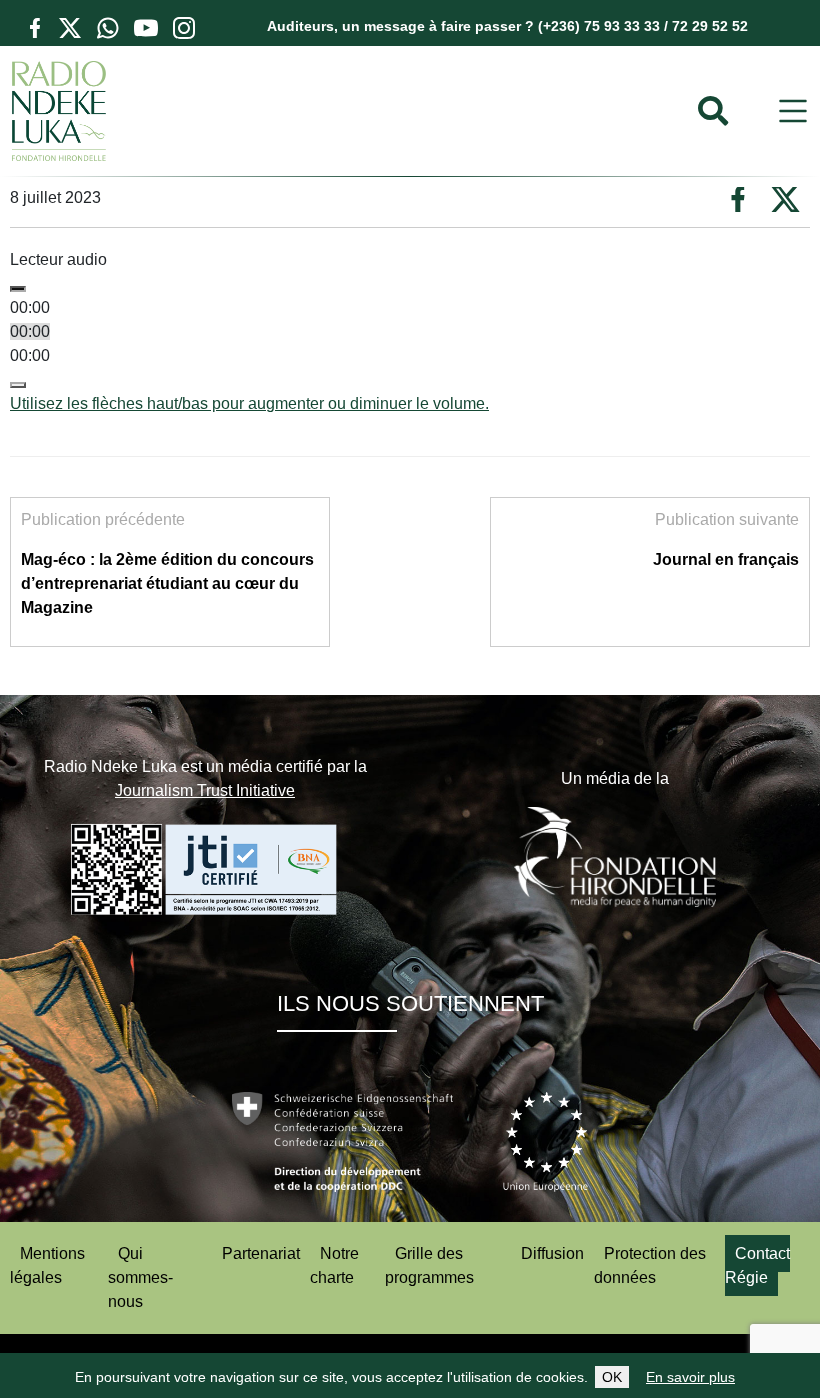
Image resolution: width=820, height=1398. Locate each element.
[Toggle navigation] (793, 111)
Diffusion (552, 1253)
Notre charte (334, 1265)
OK (612, 1377)
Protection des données (650, 1265)
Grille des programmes (429, 1265)
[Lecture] (18, 289)
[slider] (249, 403)
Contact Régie (757, 1265)
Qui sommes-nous (140, 1277)
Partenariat (261, 1253)
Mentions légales (47, 1265)
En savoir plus (690, 1377)
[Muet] (18, 385)
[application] (410, 344)
